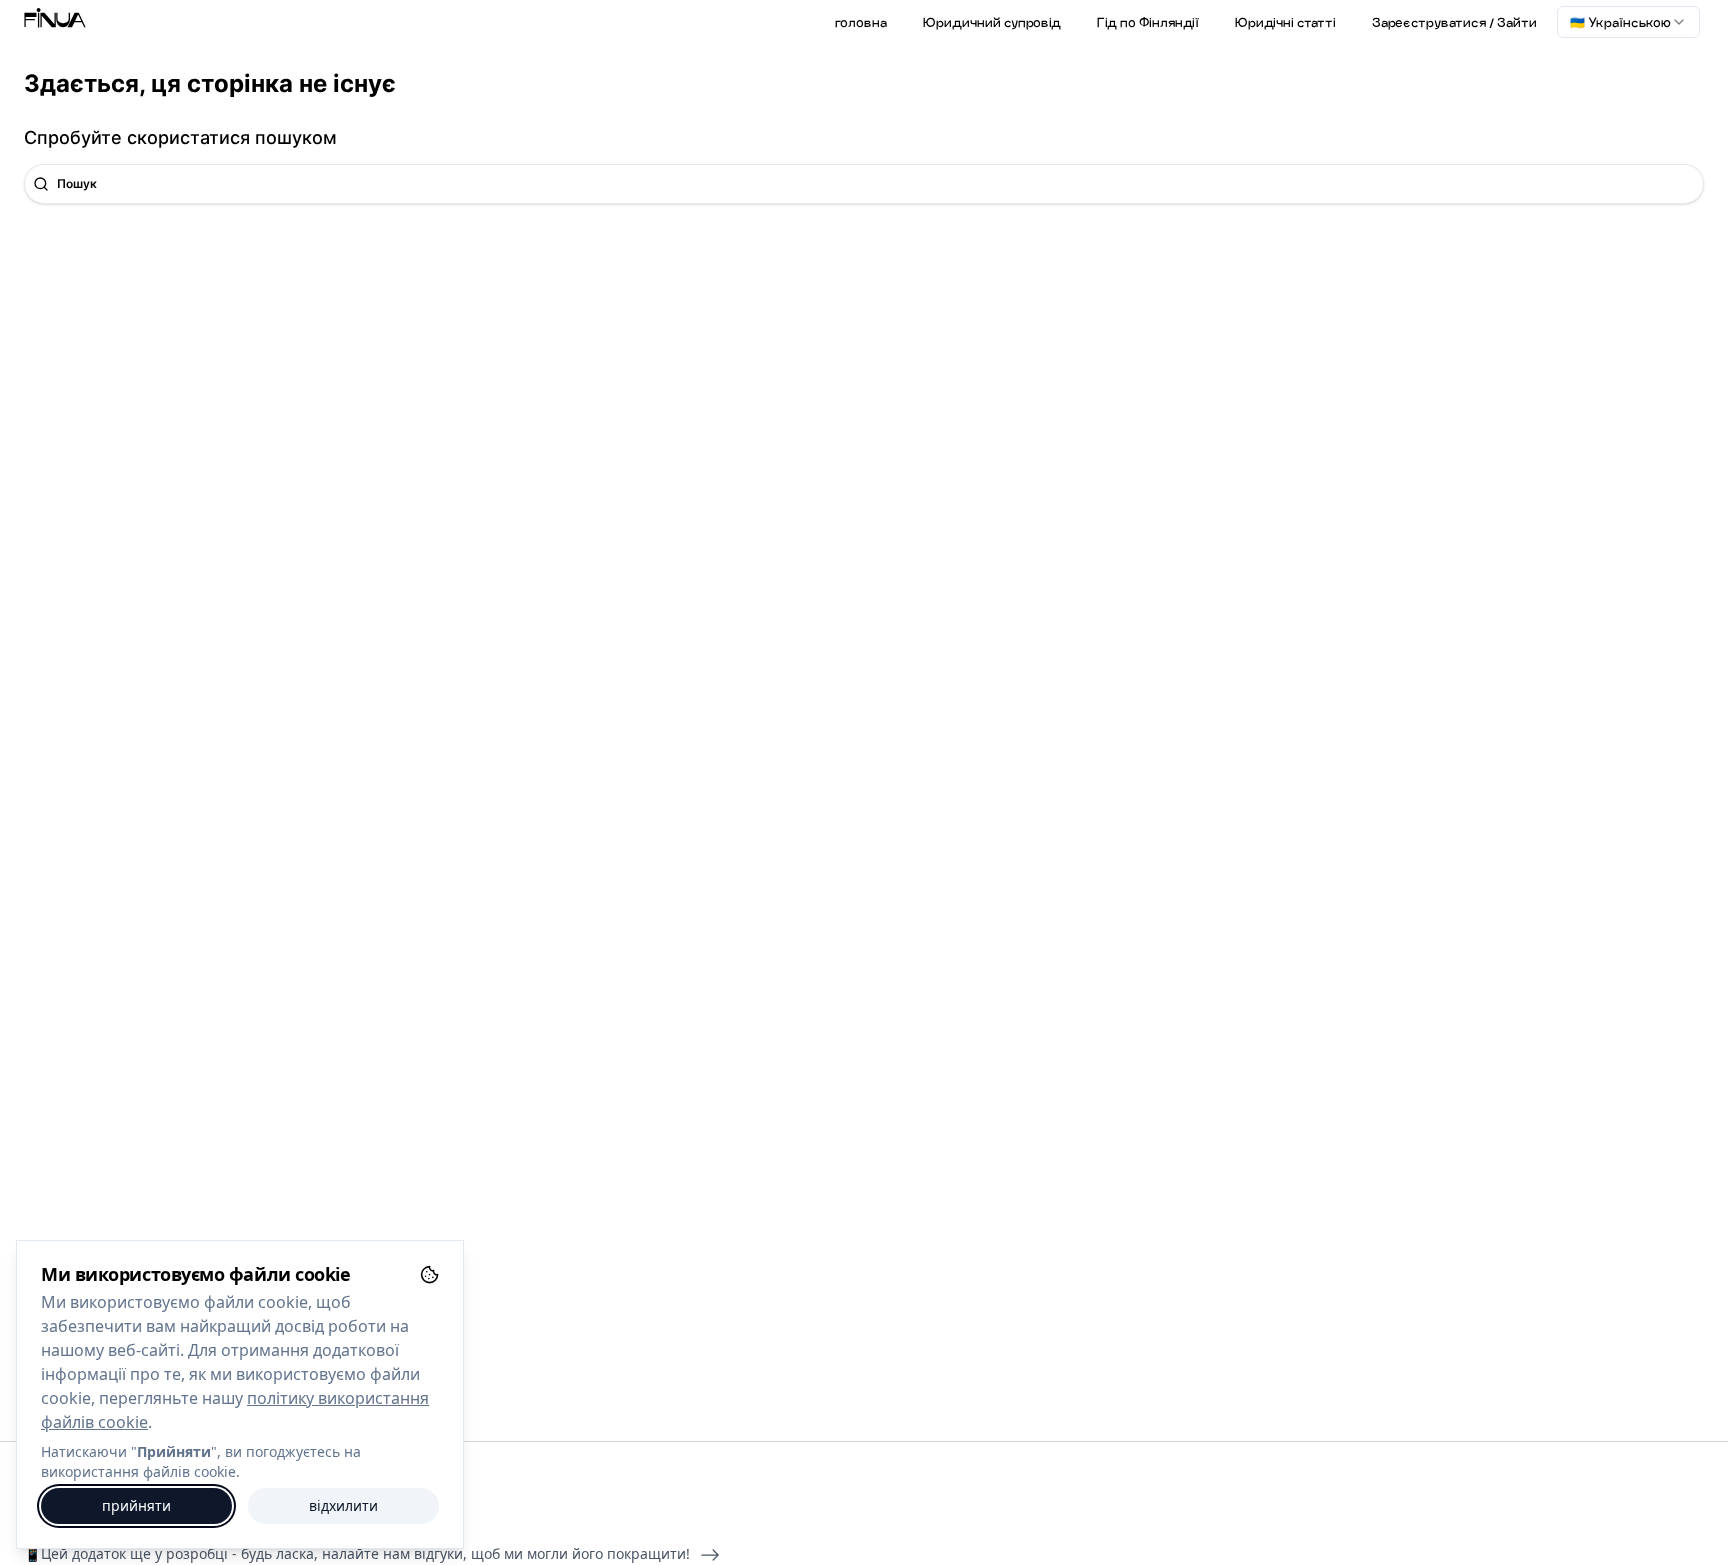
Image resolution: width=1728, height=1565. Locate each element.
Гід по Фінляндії (1148, 22)
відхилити (343, 1505)
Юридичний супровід (992, 22)
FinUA (54, 22)
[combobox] (1628, 22)
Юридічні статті (1285, 22)
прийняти (136, 1505)
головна (861, 22)
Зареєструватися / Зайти (1454, 22)
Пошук (77, 183)
